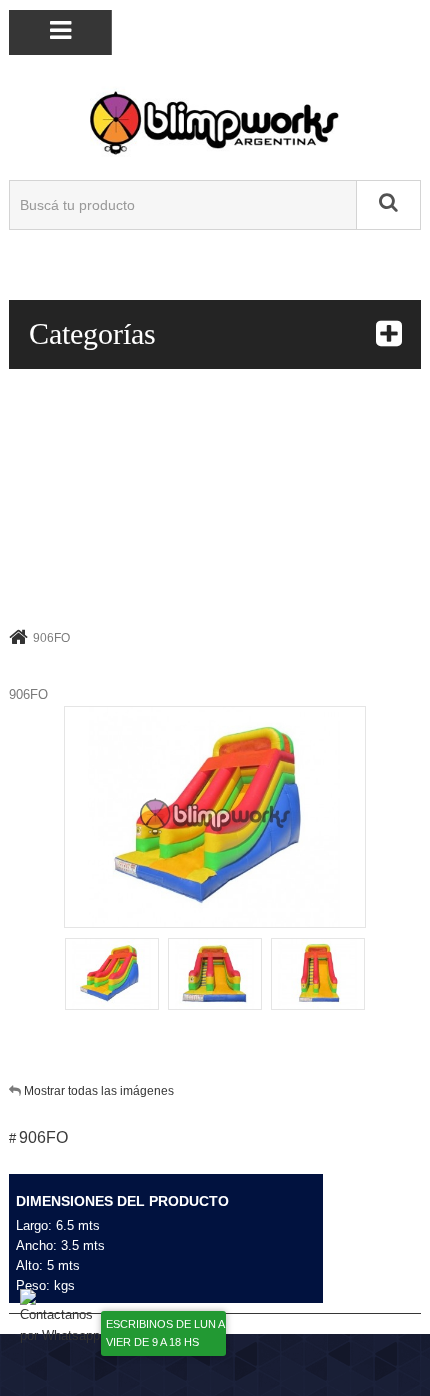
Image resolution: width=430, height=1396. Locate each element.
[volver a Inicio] (18, 636)
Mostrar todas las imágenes (99, 1091)
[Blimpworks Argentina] (215, 121)
